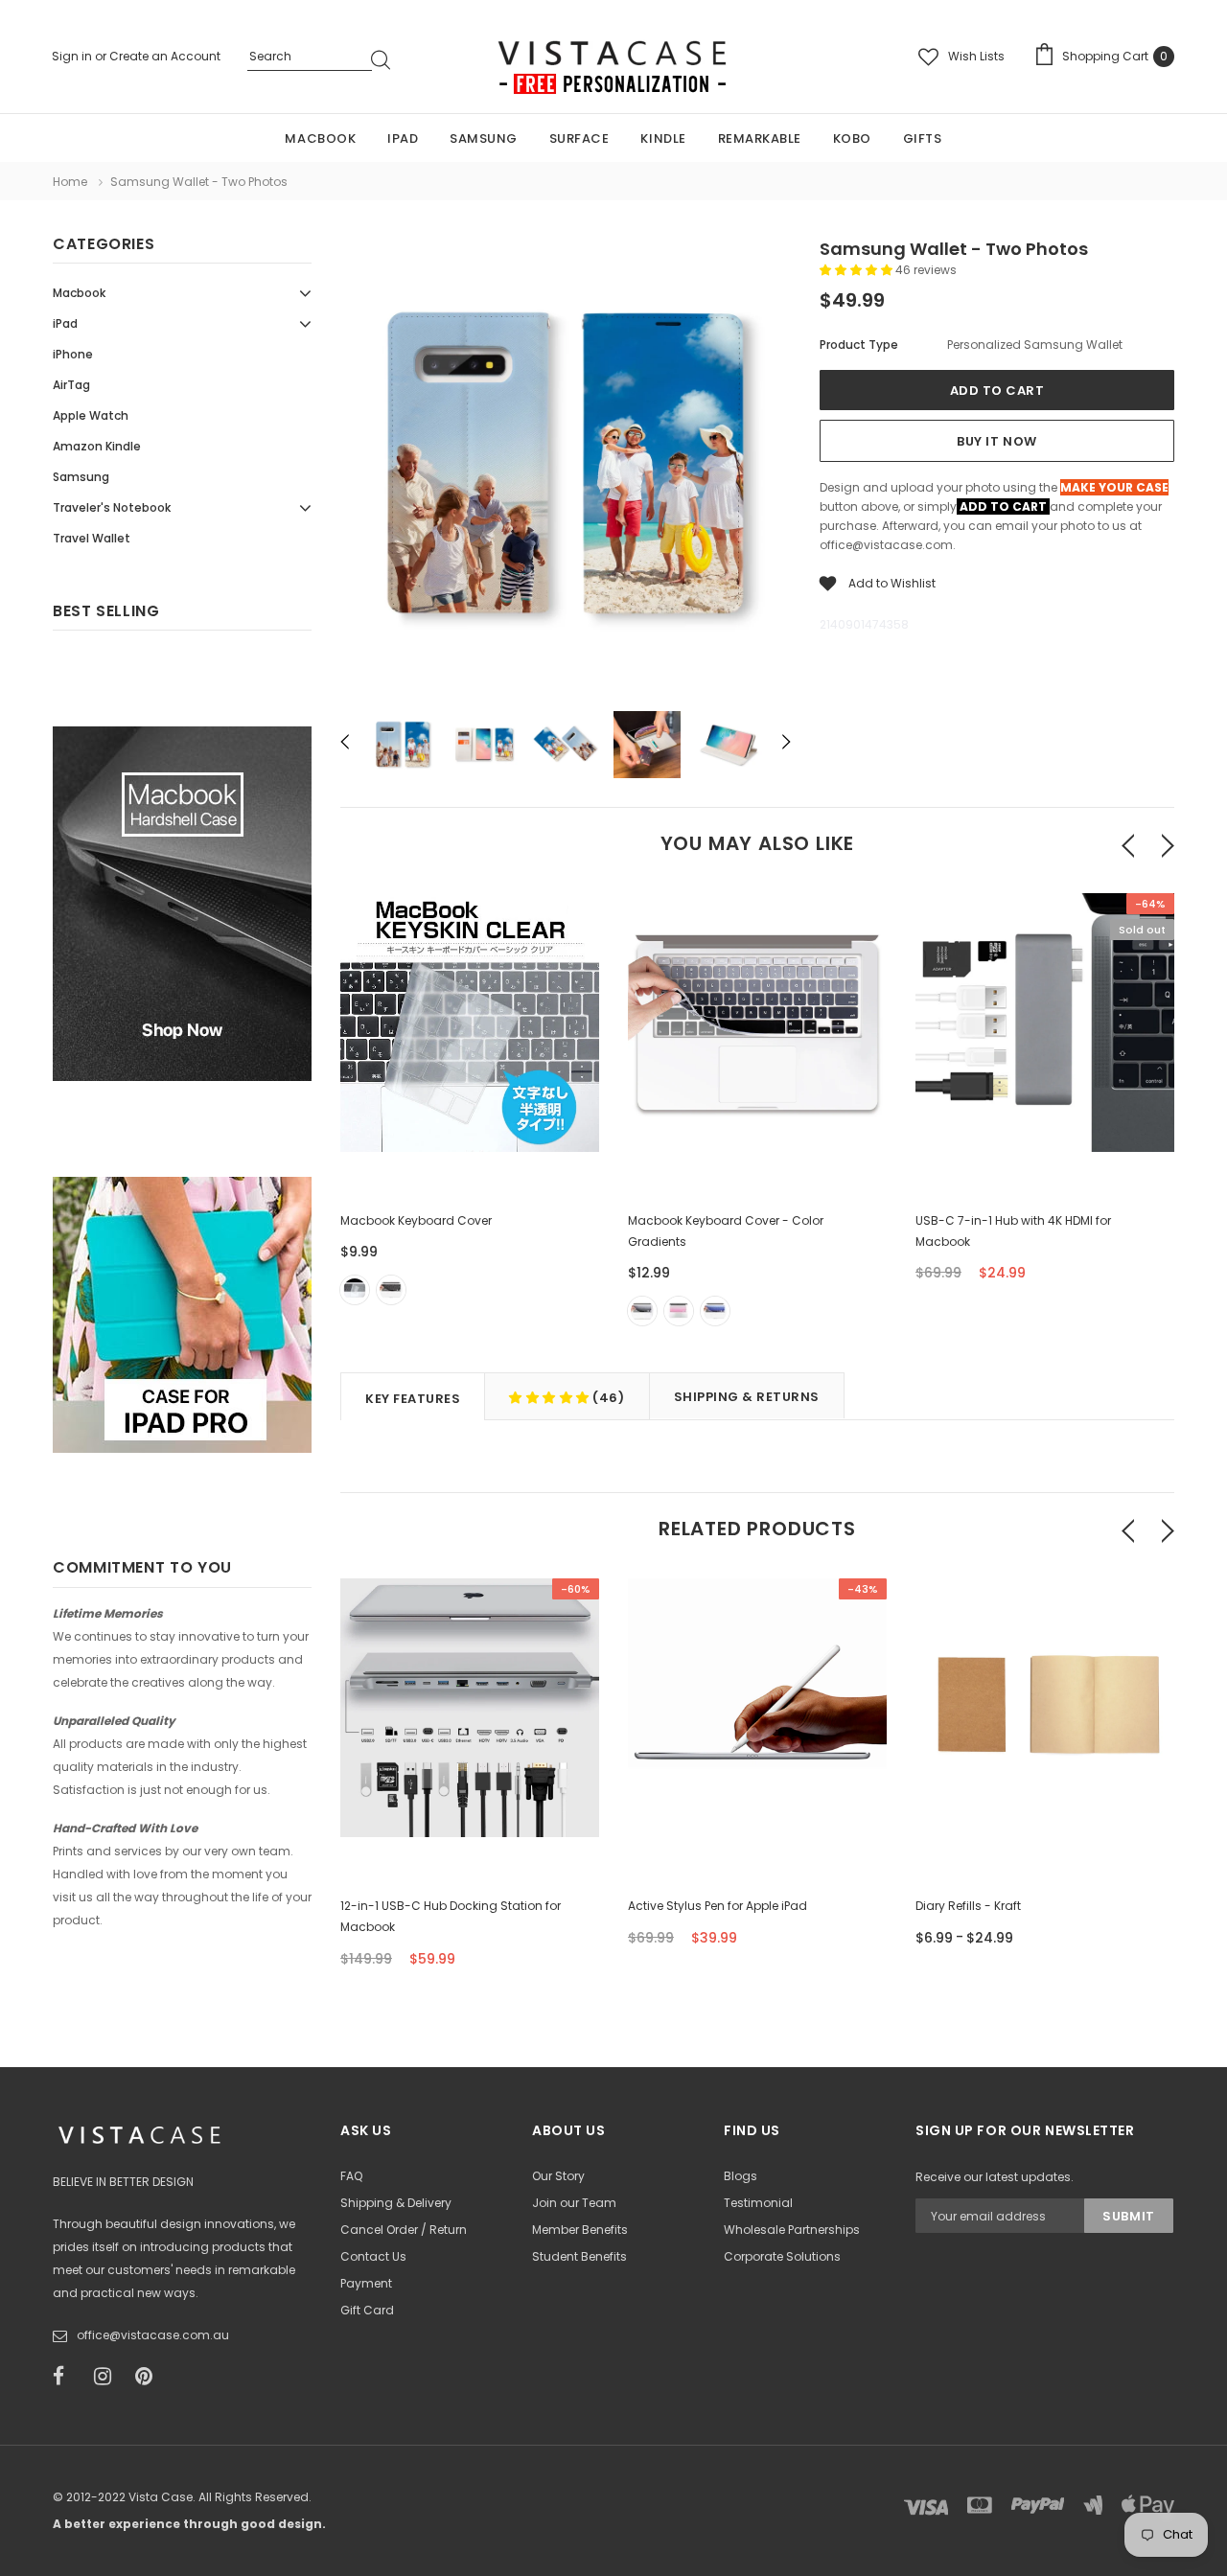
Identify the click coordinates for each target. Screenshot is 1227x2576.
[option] (566, 469)
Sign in (73, 56)
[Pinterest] (150, 2377)
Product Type (859, 345)
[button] (857, 270)
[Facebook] (67, 2377)
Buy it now (996, 441)
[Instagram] (108, 2377)
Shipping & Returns (747, 1397)
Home (70, 182)
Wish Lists (976, 56)
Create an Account (165, 56)
